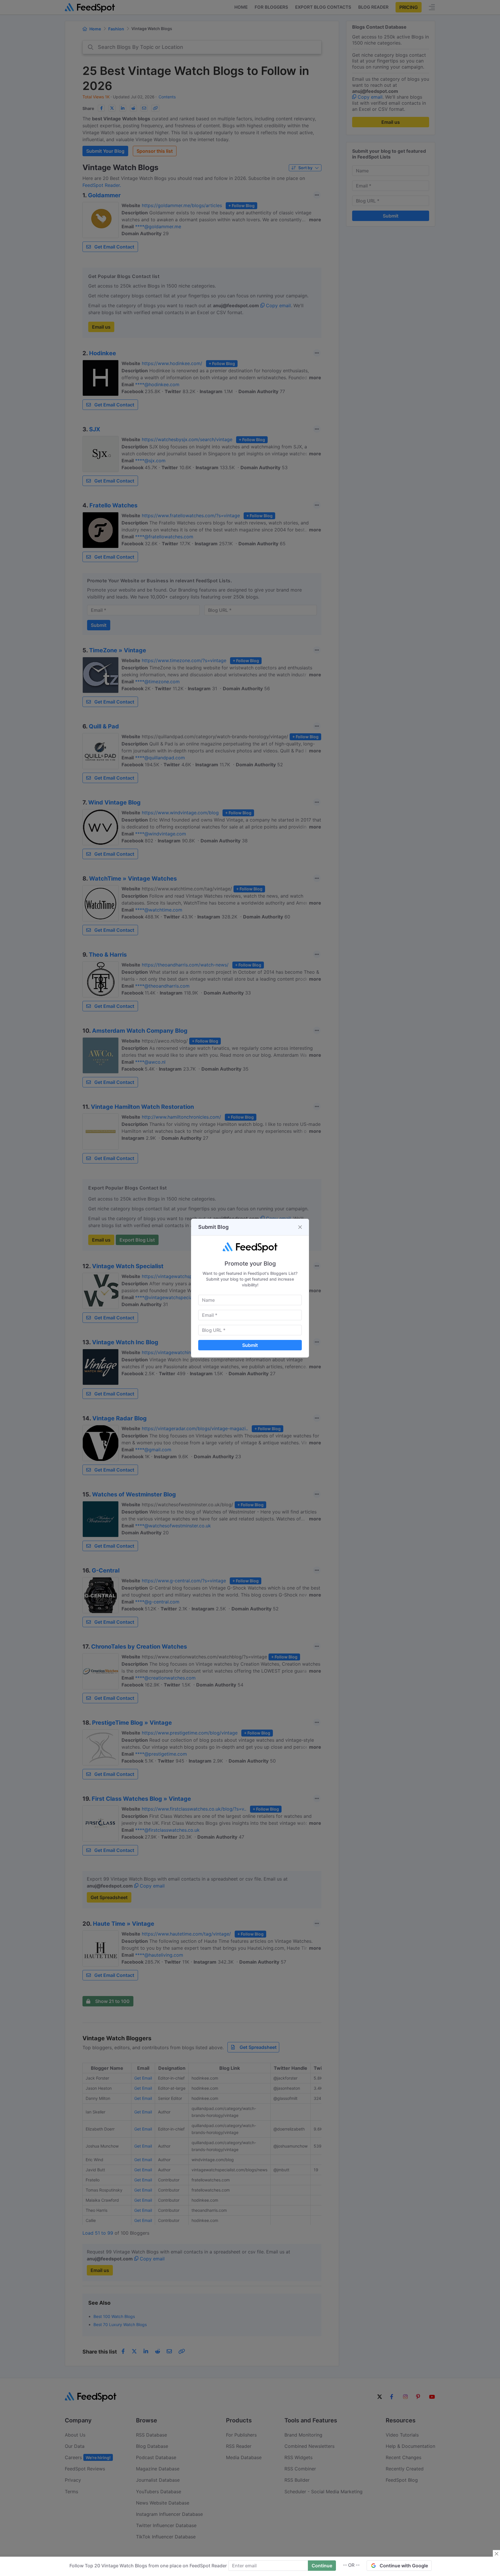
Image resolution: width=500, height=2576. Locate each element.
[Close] (300, 1227)
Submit (250, 1345)
